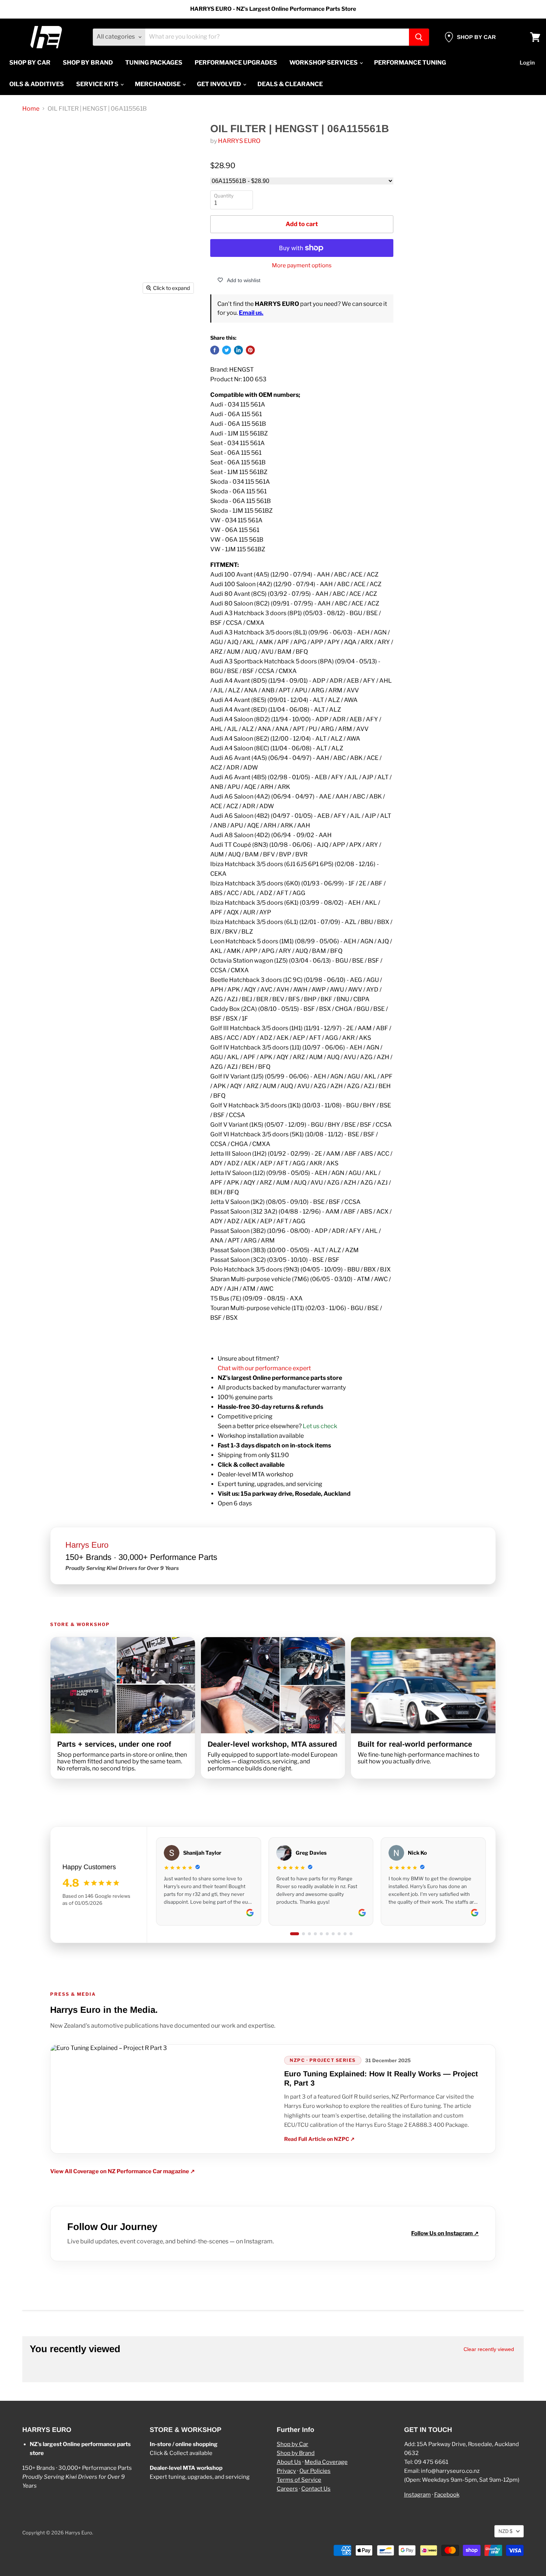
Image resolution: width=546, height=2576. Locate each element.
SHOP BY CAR (30, 63)
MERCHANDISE (158, 84)
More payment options (302, 266)
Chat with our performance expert (264, 1368)
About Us (289, 2462)
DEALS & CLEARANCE (290, 84)
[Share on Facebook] (215, 350)
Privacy (286, 2471)
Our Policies (315, 2471)
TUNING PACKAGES (154, 63)
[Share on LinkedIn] (238, 350)
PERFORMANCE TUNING (410, 63)
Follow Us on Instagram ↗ (445, 2234)
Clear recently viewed (489, 2349)
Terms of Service (299, 2480)
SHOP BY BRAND (88, 63)
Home (31, 109)
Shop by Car (292, 2444)
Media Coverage (326, 2462)
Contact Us (316, 2489)
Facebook (447, 2495)
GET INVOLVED (220, 84)
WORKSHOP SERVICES (324, 63)
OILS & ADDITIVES (37, 84)
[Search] (419, 37)
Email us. (251, 313)
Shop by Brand (296, 2453)
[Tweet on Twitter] (227, 350)
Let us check (320, 1426)
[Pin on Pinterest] (250, 350)
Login (527, 63)
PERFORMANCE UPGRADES (236, 63)
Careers (287, 2489)
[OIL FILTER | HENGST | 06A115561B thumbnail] (43, 319)
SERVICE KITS (98, 84)
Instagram (417, 2495)
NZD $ (506, 2531)
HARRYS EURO (239, 141)
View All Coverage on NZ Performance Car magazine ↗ (123, 2172)
